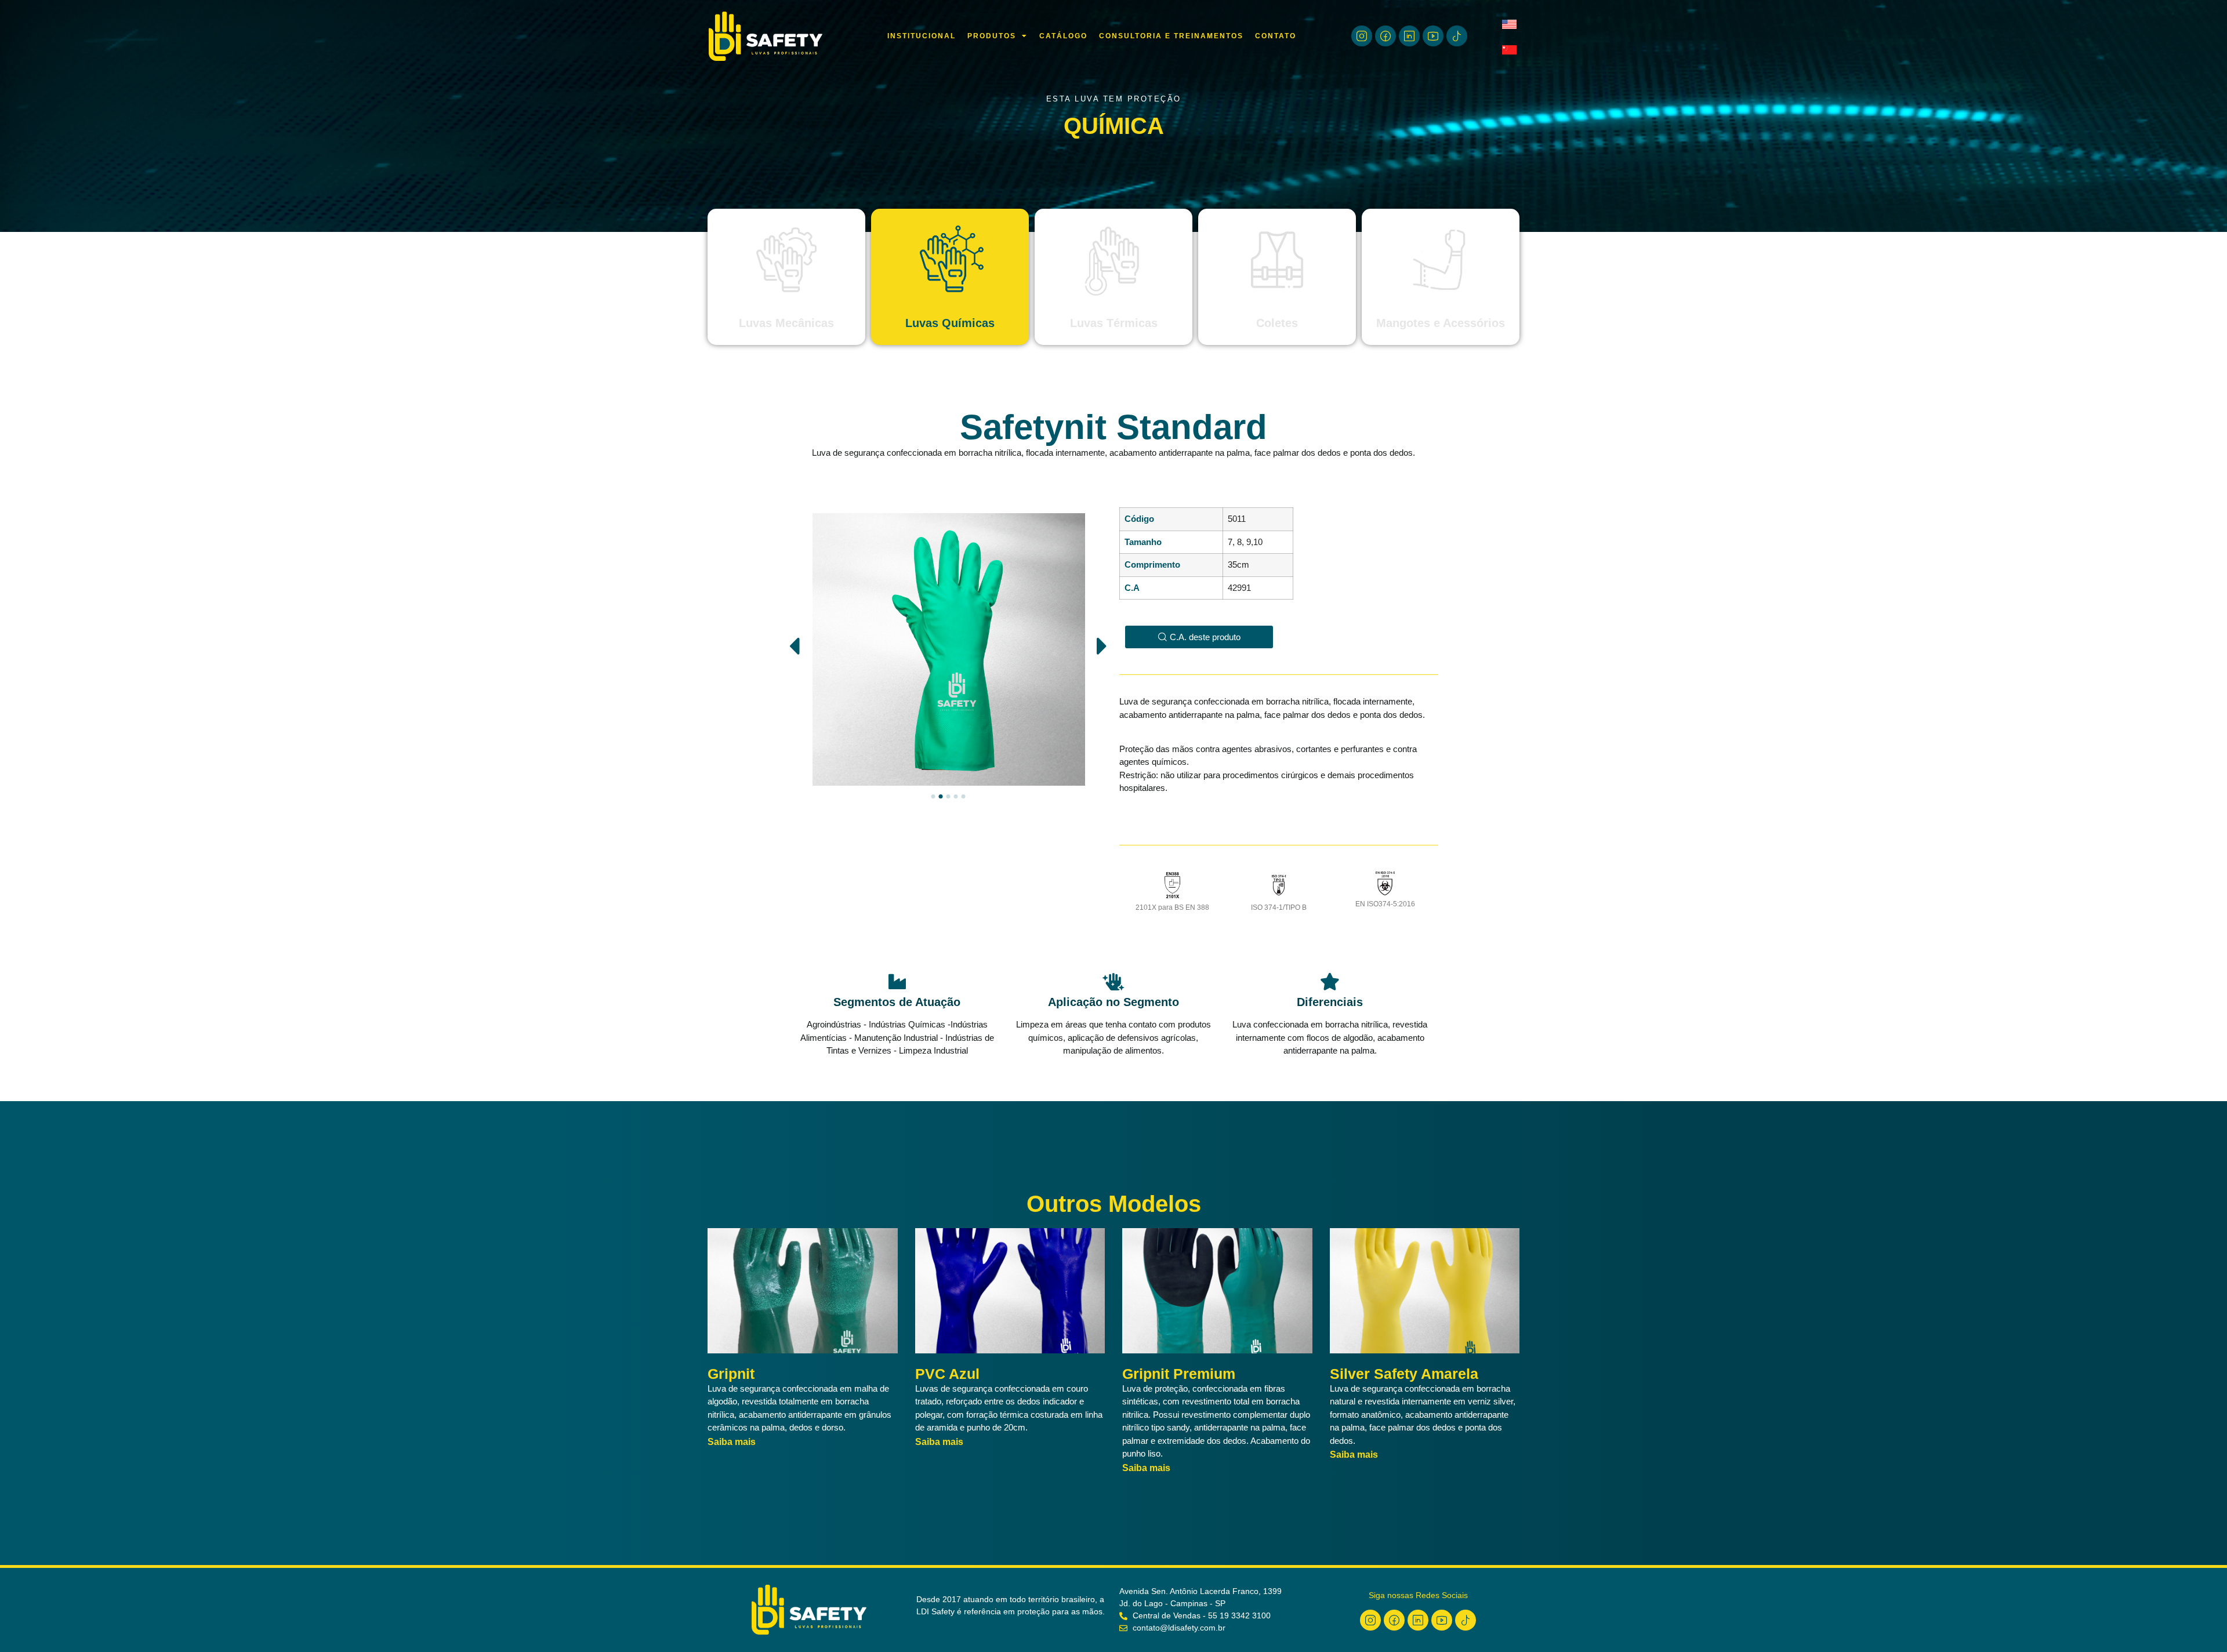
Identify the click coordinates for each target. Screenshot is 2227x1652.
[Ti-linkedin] (1409, 36)
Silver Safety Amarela (1404, 1374)
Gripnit (731, 1374)
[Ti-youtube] (1433, 36)
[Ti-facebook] (1385, 36)
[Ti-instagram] (1362, 36)
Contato (1276, 36)
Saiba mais (732, 1442)
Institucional (922, 36)
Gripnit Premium (1179, 1374)
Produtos (992, 36)
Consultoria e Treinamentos (1171, 36)
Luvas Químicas (950, 323)
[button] (794, 646)
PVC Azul (947, 1374)
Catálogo (1063, 36)
